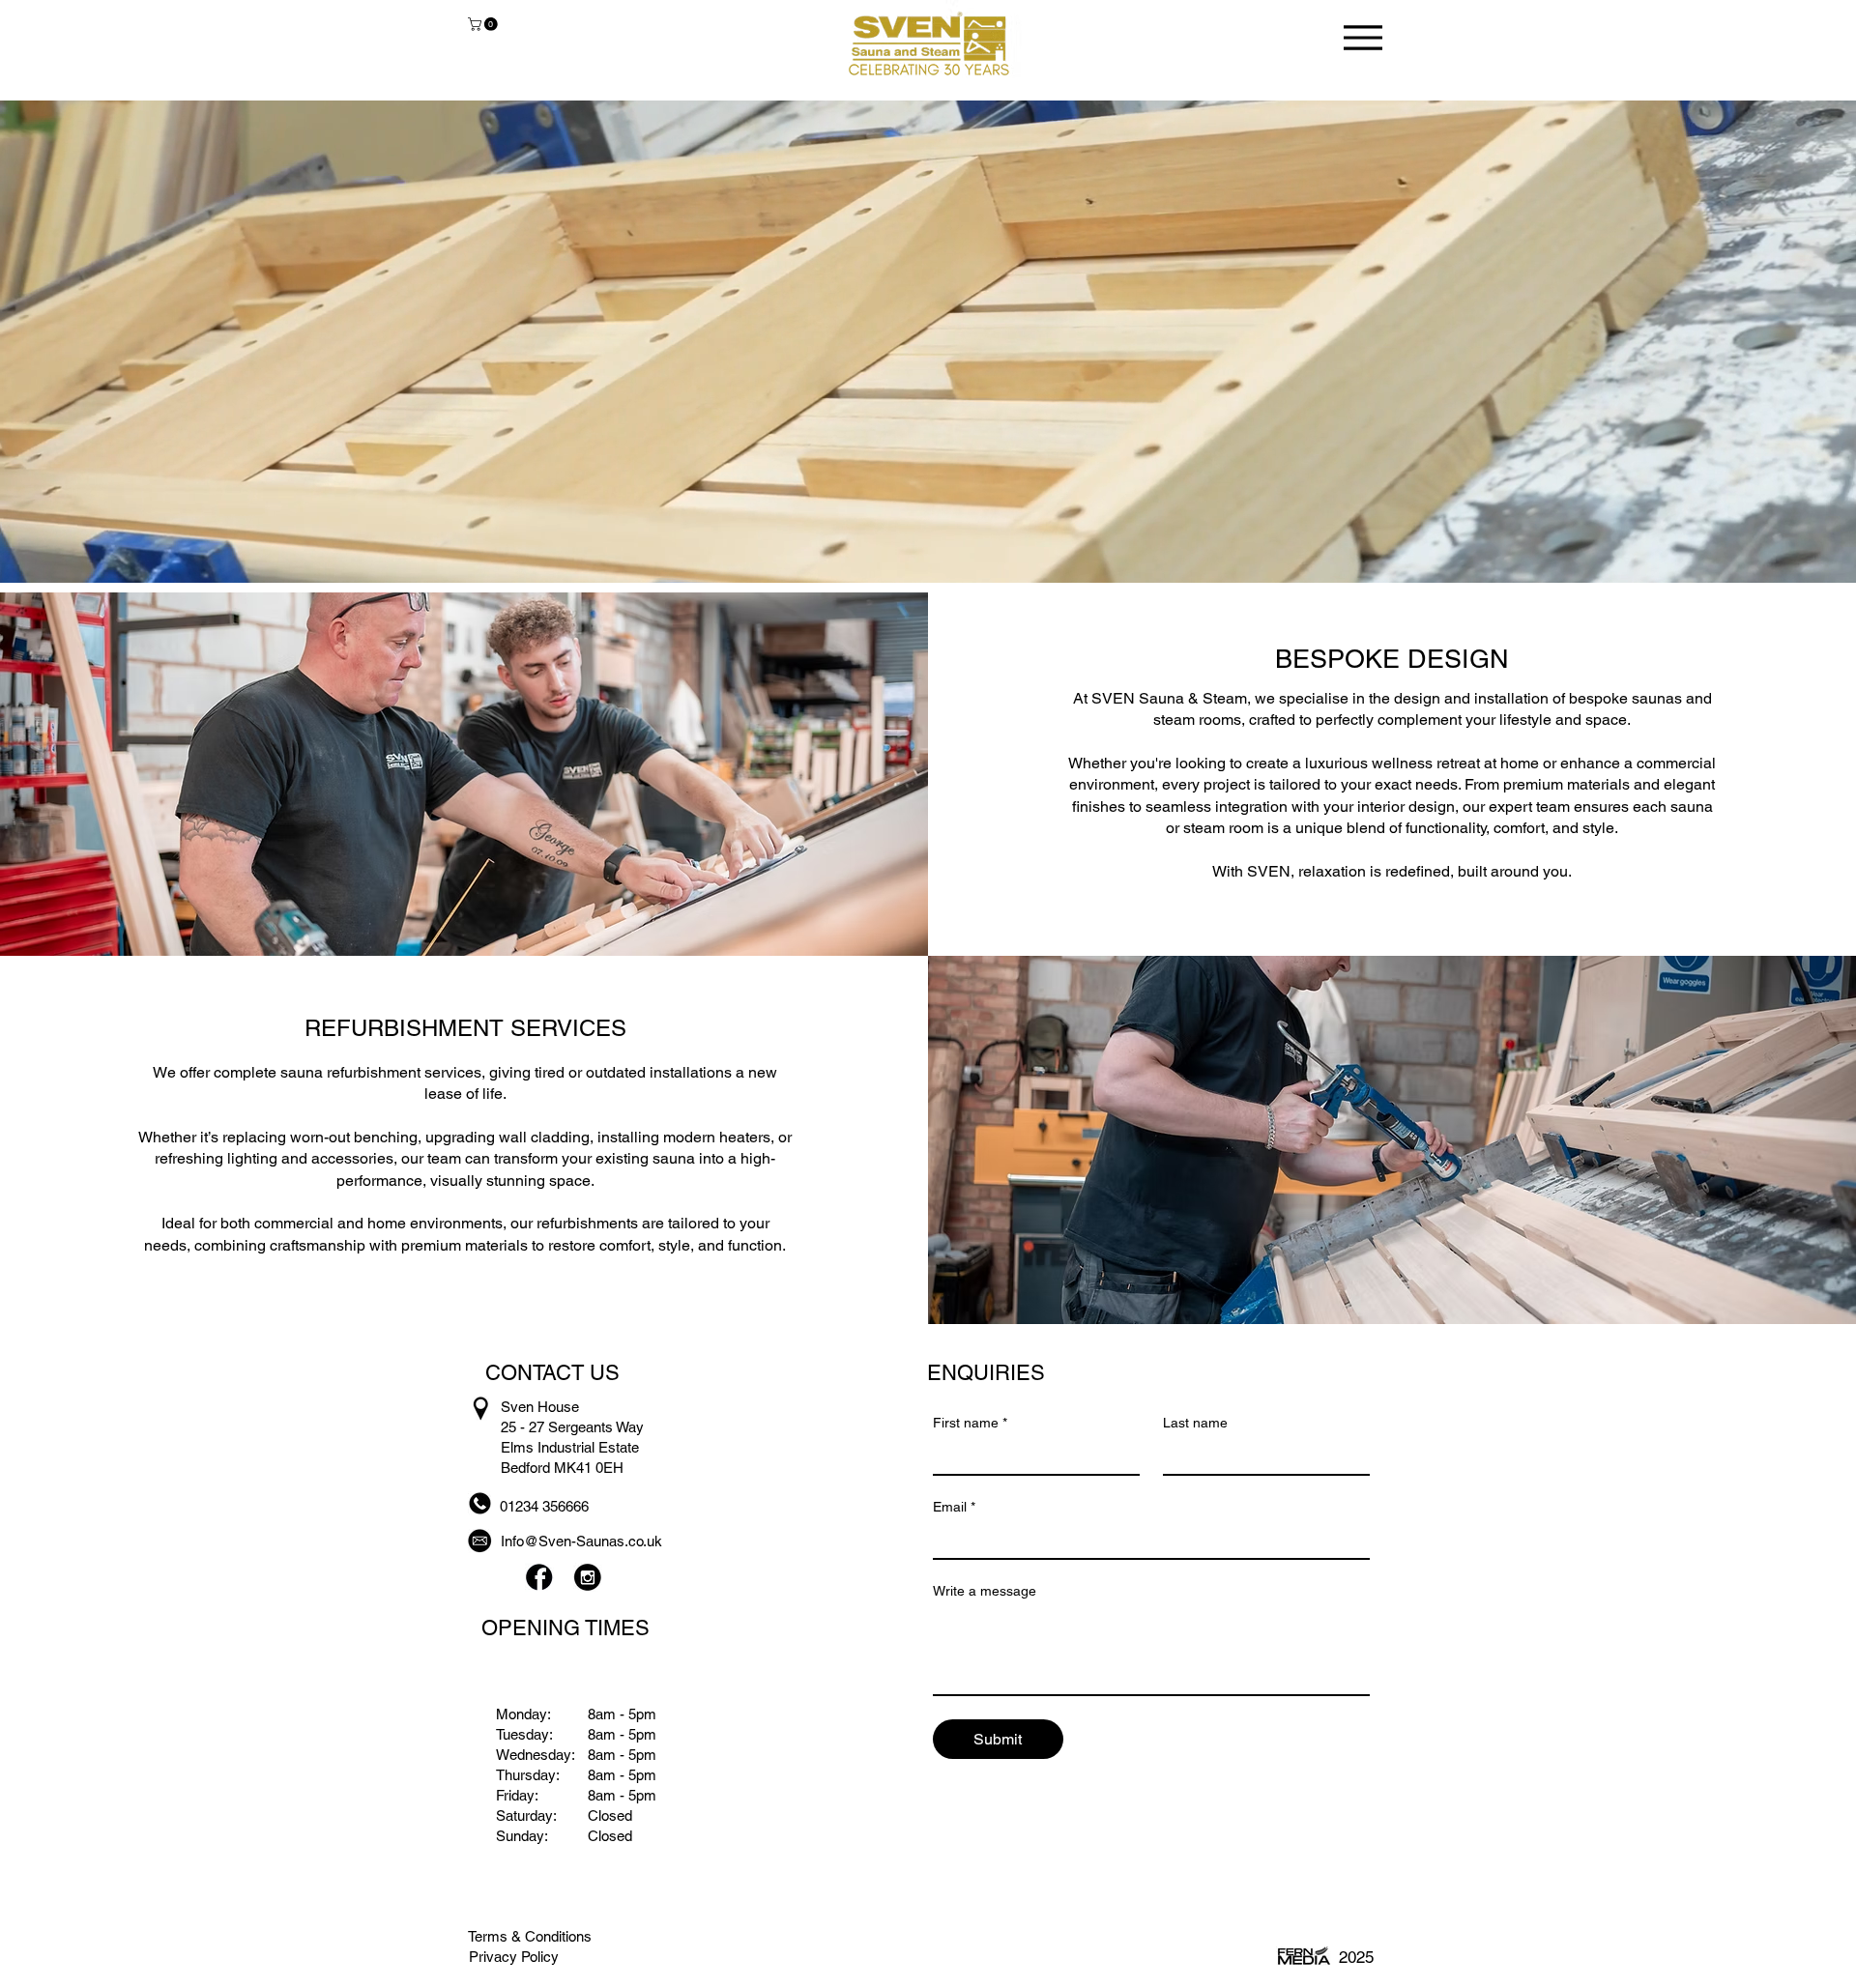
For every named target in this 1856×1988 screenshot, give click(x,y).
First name (970, 1423)
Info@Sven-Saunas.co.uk (581, 1541)
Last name (1195, 1423)
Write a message (985, 1591)
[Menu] (1363, 37)
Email (954, 1507)
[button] (484, 24)
